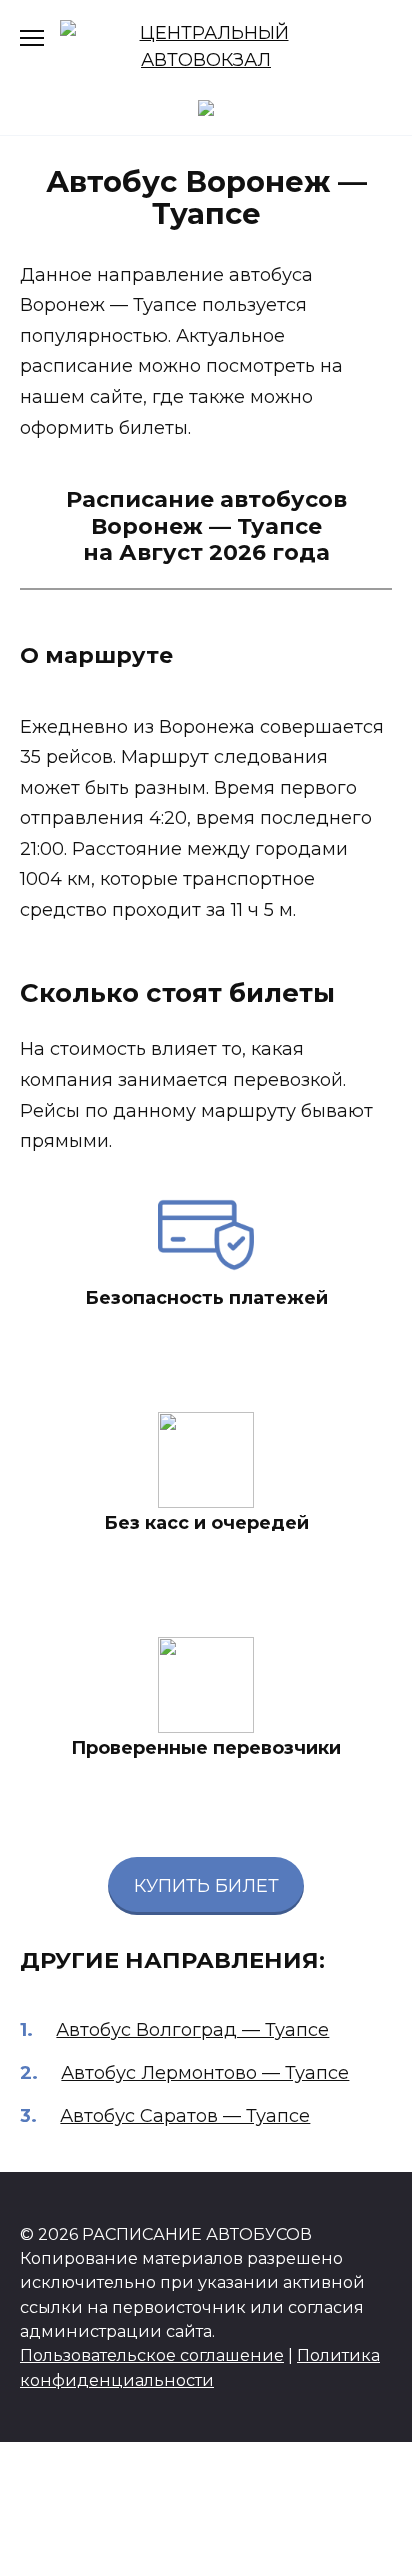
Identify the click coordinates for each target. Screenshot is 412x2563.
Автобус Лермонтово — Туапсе (205, 2073)
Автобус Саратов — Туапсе (185, 2116)
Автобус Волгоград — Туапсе (192, 2030)
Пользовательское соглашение (152, 2355)
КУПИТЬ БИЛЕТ (206, 1886)
